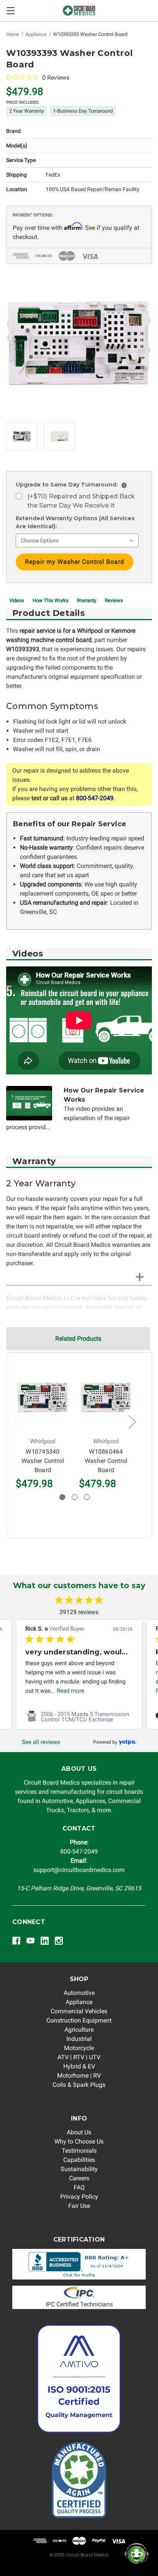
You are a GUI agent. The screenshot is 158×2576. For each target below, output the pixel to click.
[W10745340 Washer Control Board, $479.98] (43, 1397)
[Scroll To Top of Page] (14, 2562)
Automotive (79, 1993)
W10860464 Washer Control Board (106, 1461)
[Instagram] (59, 1941)
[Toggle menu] (11, 11)
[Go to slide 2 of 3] (75, 1497)
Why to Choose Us (79, 2141)
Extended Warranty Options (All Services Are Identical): (75, 522)
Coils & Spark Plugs (79, 2085)
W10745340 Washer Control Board (43, 1461)
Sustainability (79, 2169)
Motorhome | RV (79, 2076)
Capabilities (79, 2160)
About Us (79, 2132)
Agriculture (79, 2030)
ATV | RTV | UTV (79, 2057)
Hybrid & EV (79, 2066)
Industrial (79, 2039)
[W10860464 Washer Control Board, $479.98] (106, 1397)
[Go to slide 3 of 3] (87, 1497)
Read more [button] (71, 1691)
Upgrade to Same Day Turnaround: (70, 485)
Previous (17, 1422)
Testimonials (79, 2151)
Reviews (114, 600)
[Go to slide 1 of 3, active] (62, 1497)
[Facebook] (16, 1941)
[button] (79, 2264)
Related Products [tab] (78, 1339)
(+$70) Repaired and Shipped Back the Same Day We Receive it (81, 501)
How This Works (51, 600)
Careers (79, 2178)
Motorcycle (79, 2048)
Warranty (86, 600)
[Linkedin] (45, 1941)
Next (132, 1422)
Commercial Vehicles (79, 2011)
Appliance (79, 2002)
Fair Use (79, 2206)
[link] (79, 1717)
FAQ (79, 2187)
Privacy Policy (79, 2197)
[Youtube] (30, 1941)
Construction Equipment (79, 2020)
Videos (17, 600)
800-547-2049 (95, 798)
